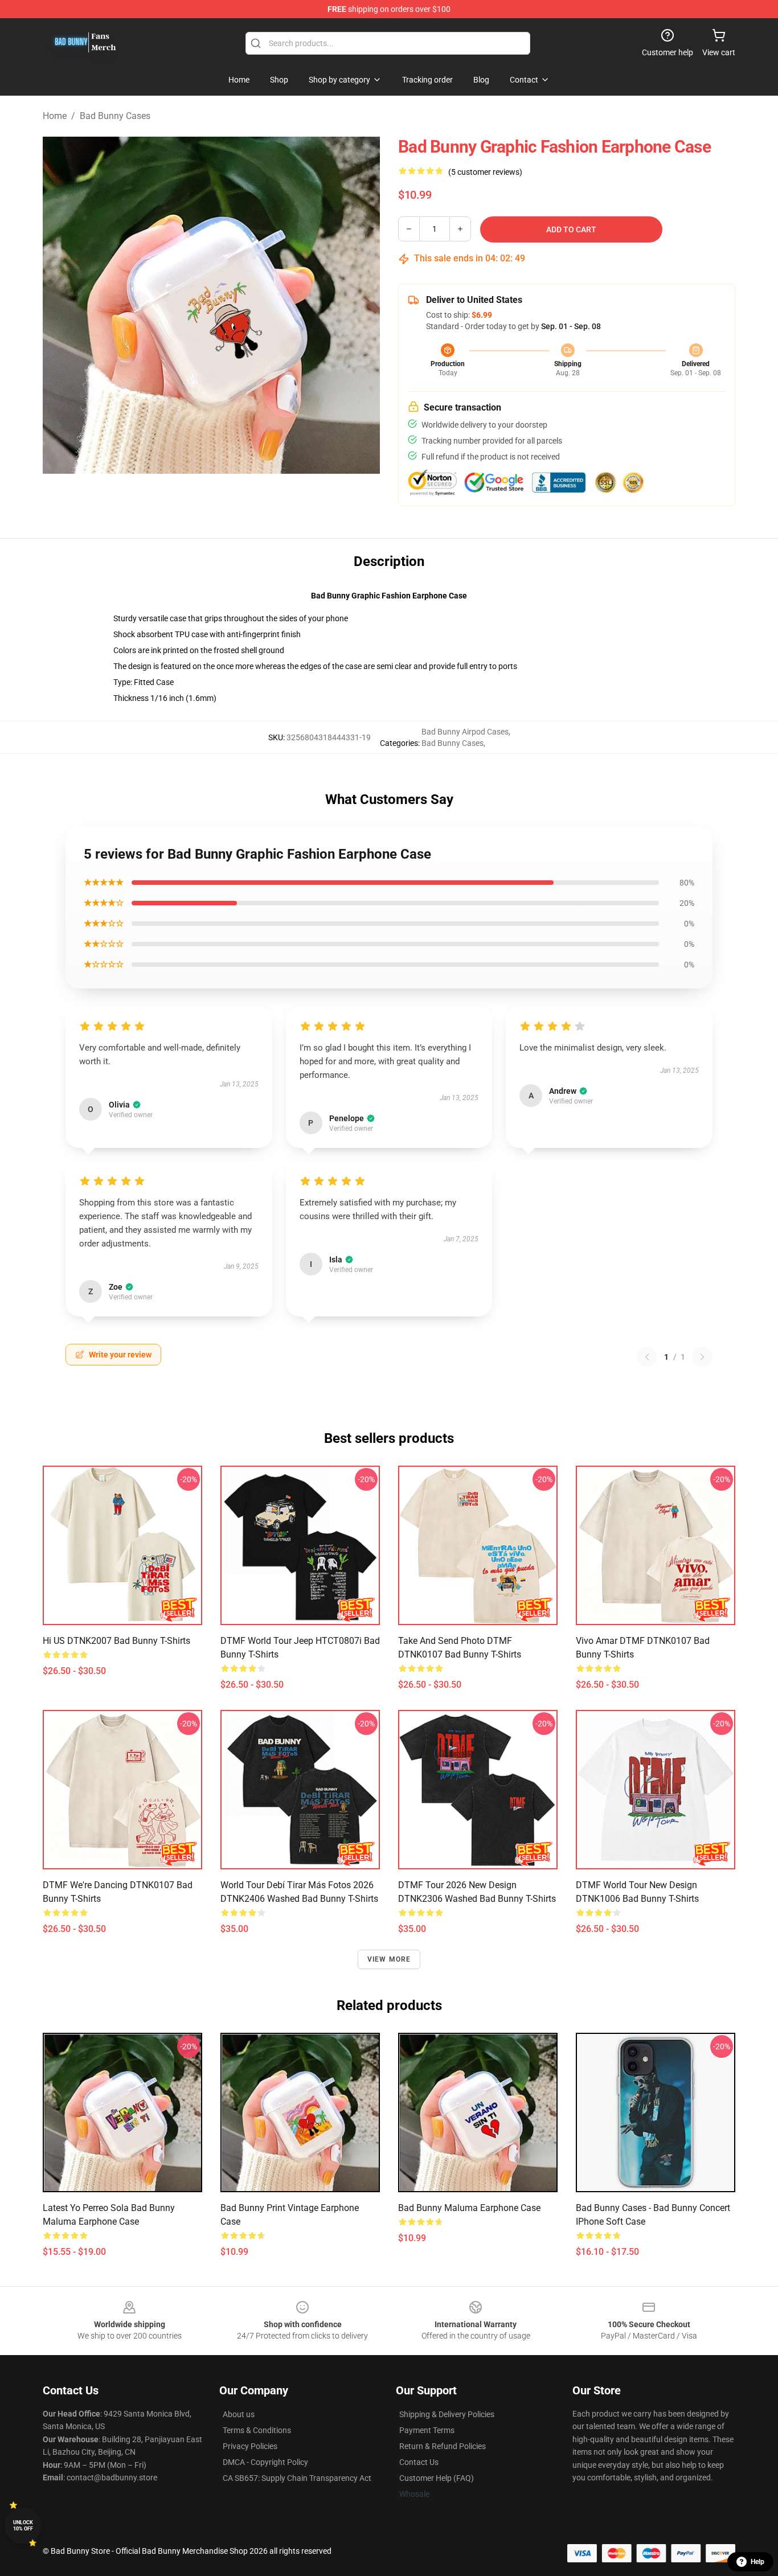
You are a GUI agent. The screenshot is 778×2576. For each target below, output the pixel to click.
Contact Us (419, 2462)
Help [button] (757, 2562)
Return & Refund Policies (443, 2446)
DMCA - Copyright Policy (265, 2462)
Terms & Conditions (257, 2430)
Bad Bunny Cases (115, 116)
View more (389, 1959)
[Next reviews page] (702, 1357)
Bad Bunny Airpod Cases (465, 732)
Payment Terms (427, 2430)
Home (55, 116)
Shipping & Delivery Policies (447, 2414)
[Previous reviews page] (647, 1357)
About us (239, 2414)
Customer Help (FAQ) (437, 2478)
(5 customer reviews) (485, 172)
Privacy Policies (250, 2446)
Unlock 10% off (23, 2526)
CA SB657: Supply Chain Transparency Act (297, 2478)
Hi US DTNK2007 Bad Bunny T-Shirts (116, 1641)
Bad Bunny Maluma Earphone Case (469, 2208)
